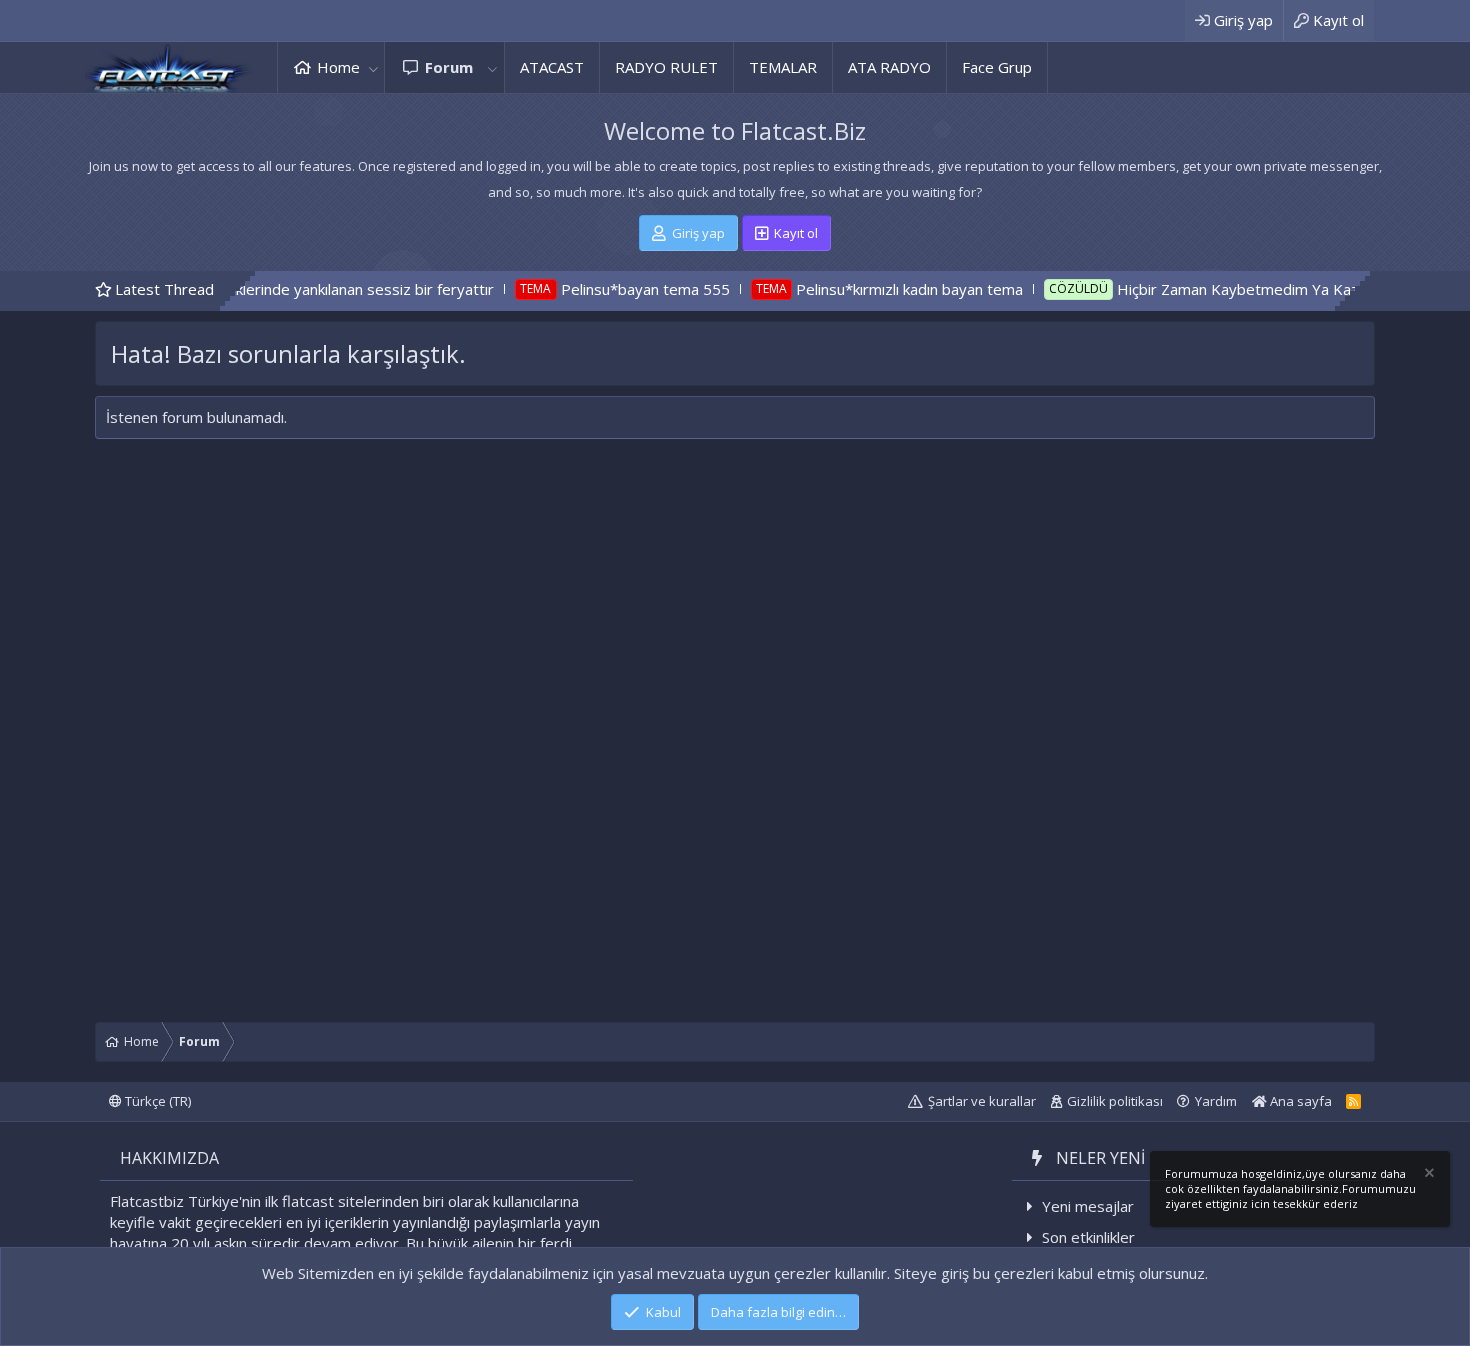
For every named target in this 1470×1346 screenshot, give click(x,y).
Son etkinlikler (1088, 1237)
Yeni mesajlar (1088, 1206)
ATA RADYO (889, 67)
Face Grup (997, 67)
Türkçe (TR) (156, 1101)
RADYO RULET (666, 67)
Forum (449, 67)
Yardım (1216, 1101)
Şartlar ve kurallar (982, 1101)
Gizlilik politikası (1115, 1101)
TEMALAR (783, 67)
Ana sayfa (1299, 1101)
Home (338, 67)
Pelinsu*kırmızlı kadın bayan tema (865, 289)
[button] (373, 67)
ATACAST (552, 67)
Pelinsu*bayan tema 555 (601, 289)
